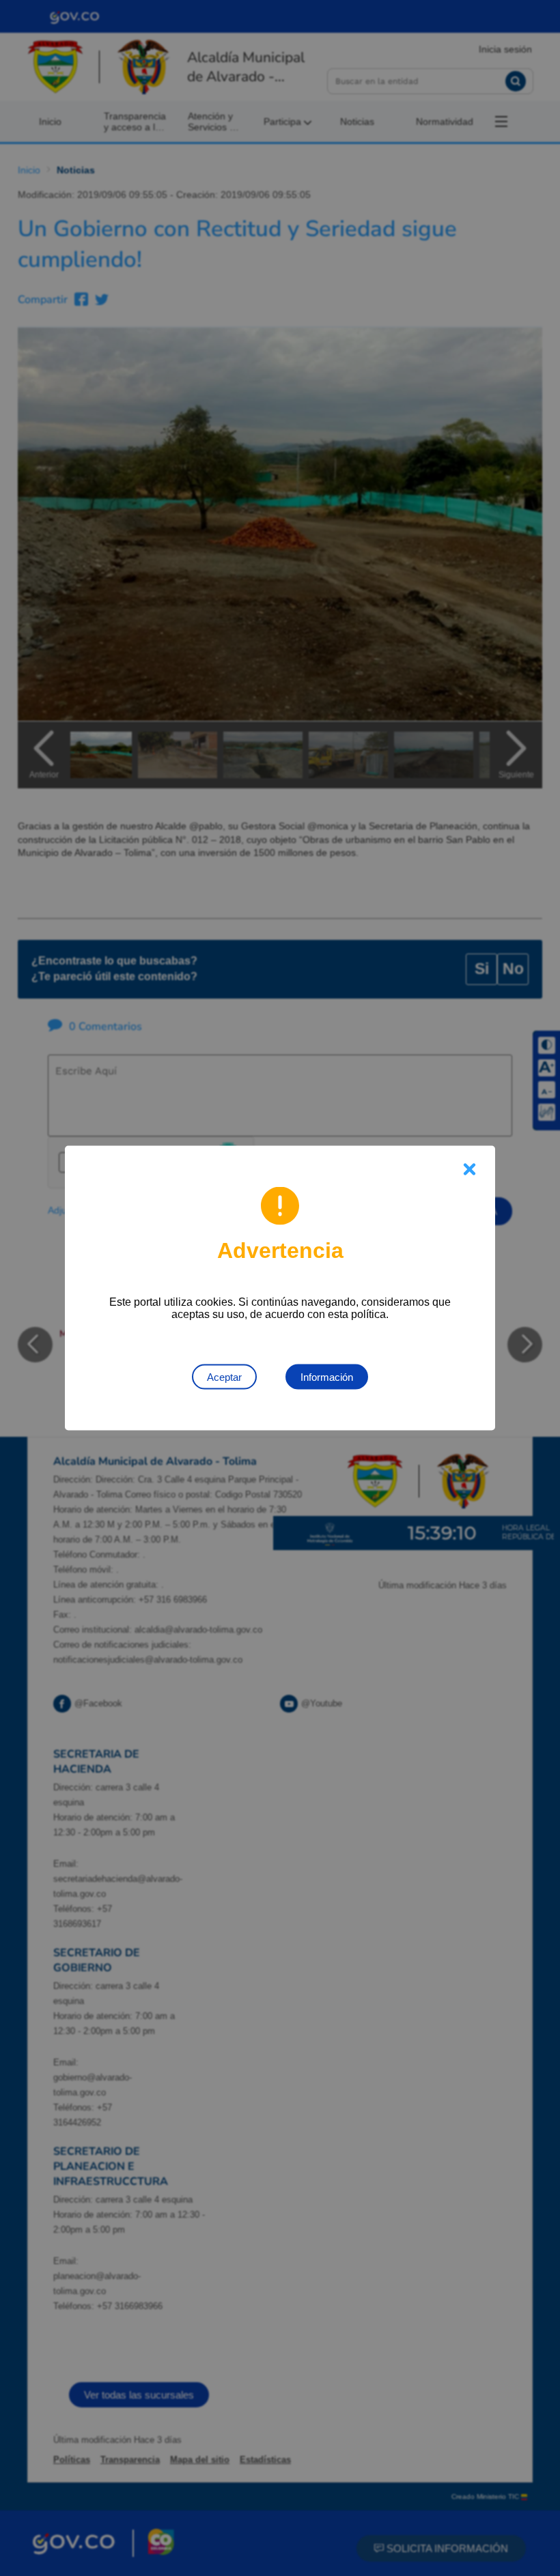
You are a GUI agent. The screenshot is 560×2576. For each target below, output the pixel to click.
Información (327, 1377)
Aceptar (224, 1377)
